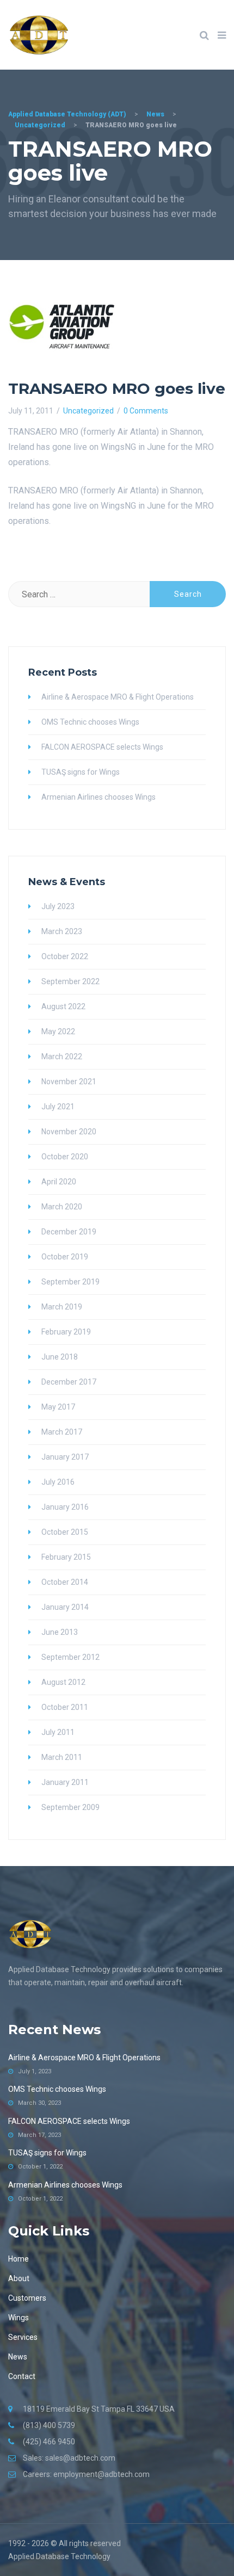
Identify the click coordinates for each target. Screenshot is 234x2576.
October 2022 (65, 956)
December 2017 (69, 1382)
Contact (22, 2376)
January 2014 (65, 1607)
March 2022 (62, 1057)
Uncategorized (88, 411)
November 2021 (69, 1082)
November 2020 (69, 1132)
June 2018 (60, 1357)
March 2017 (62, 1432)
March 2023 (62, 931)
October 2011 (65, 1707)
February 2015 (66, 1557)
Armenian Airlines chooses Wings (98, 797)
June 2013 (60, 1632)
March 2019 (62, 1307)
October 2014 (65, 1582)
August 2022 (63, 1006)
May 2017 (58, 1407)
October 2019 (65, 1257)
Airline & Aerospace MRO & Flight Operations (118, 697)
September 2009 (70, 1807)
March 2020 (62, 1207)
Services (23, 2337)
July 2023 (58, 906)
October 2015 (65, 1532)
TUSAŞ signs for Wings (81, 772)
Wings (19, 2318)
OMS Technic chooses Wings (90, 722)
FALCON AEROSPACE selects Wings (102, 747)
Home (19, 2259)
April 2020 (59, 1182)
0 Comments (146, 411)
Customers (27, 2298)
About (19, 2278)
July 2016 (58, 1482)
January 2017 (65, 1457)
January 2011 (65, 1782)
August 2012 (63, 1682)
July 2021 (58, 1107)
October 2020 (65, 1157)
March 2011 (62, 1757)
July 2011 (58, 1732)
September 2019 (70, 1282)
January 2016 (65, 1507)
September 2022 (70, 981)
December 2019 (69, 1232)
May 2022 (58, 1031)
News (18, 2357)
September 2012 (70, 1657)
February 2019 (66, 1332)
